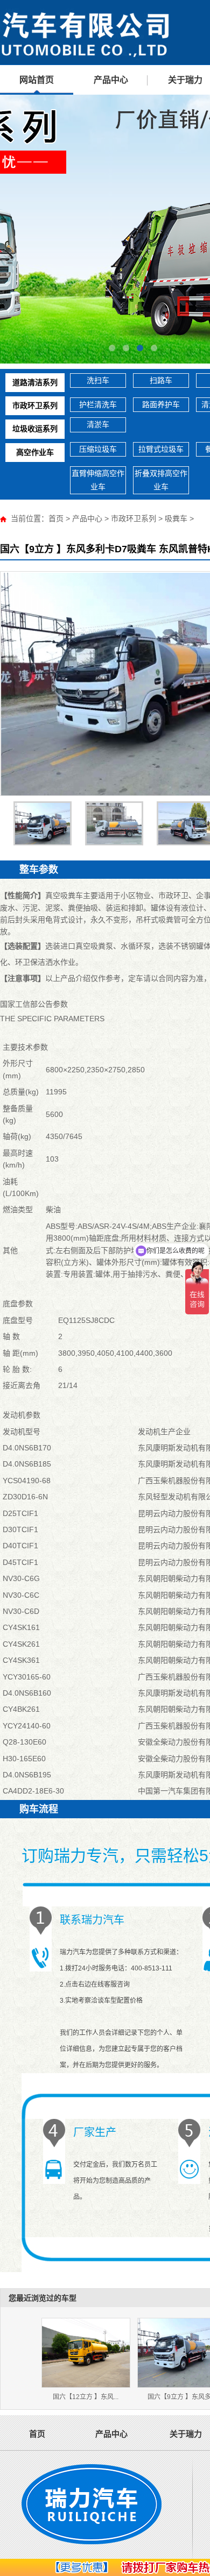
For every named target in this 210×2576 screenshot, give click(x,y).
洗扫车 (98, 380)
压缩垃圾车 (98, 449)
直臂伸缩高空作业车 (98, 480)
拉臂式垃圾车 (161, 449)
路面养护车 (161, 404)
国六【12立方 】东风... (86, 2397)
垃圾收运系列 (35, 429)
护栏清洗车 (98, 404)
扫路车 (161, 380)
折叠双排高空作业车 (161, 480)
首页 (56, 518)
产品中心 (111, 80)
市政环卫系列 (35, 405)
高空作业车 (35, 452)
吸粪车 (176, 518)
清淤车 (98, 424)
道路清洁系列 (35, 382)
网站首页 (37, 80)
